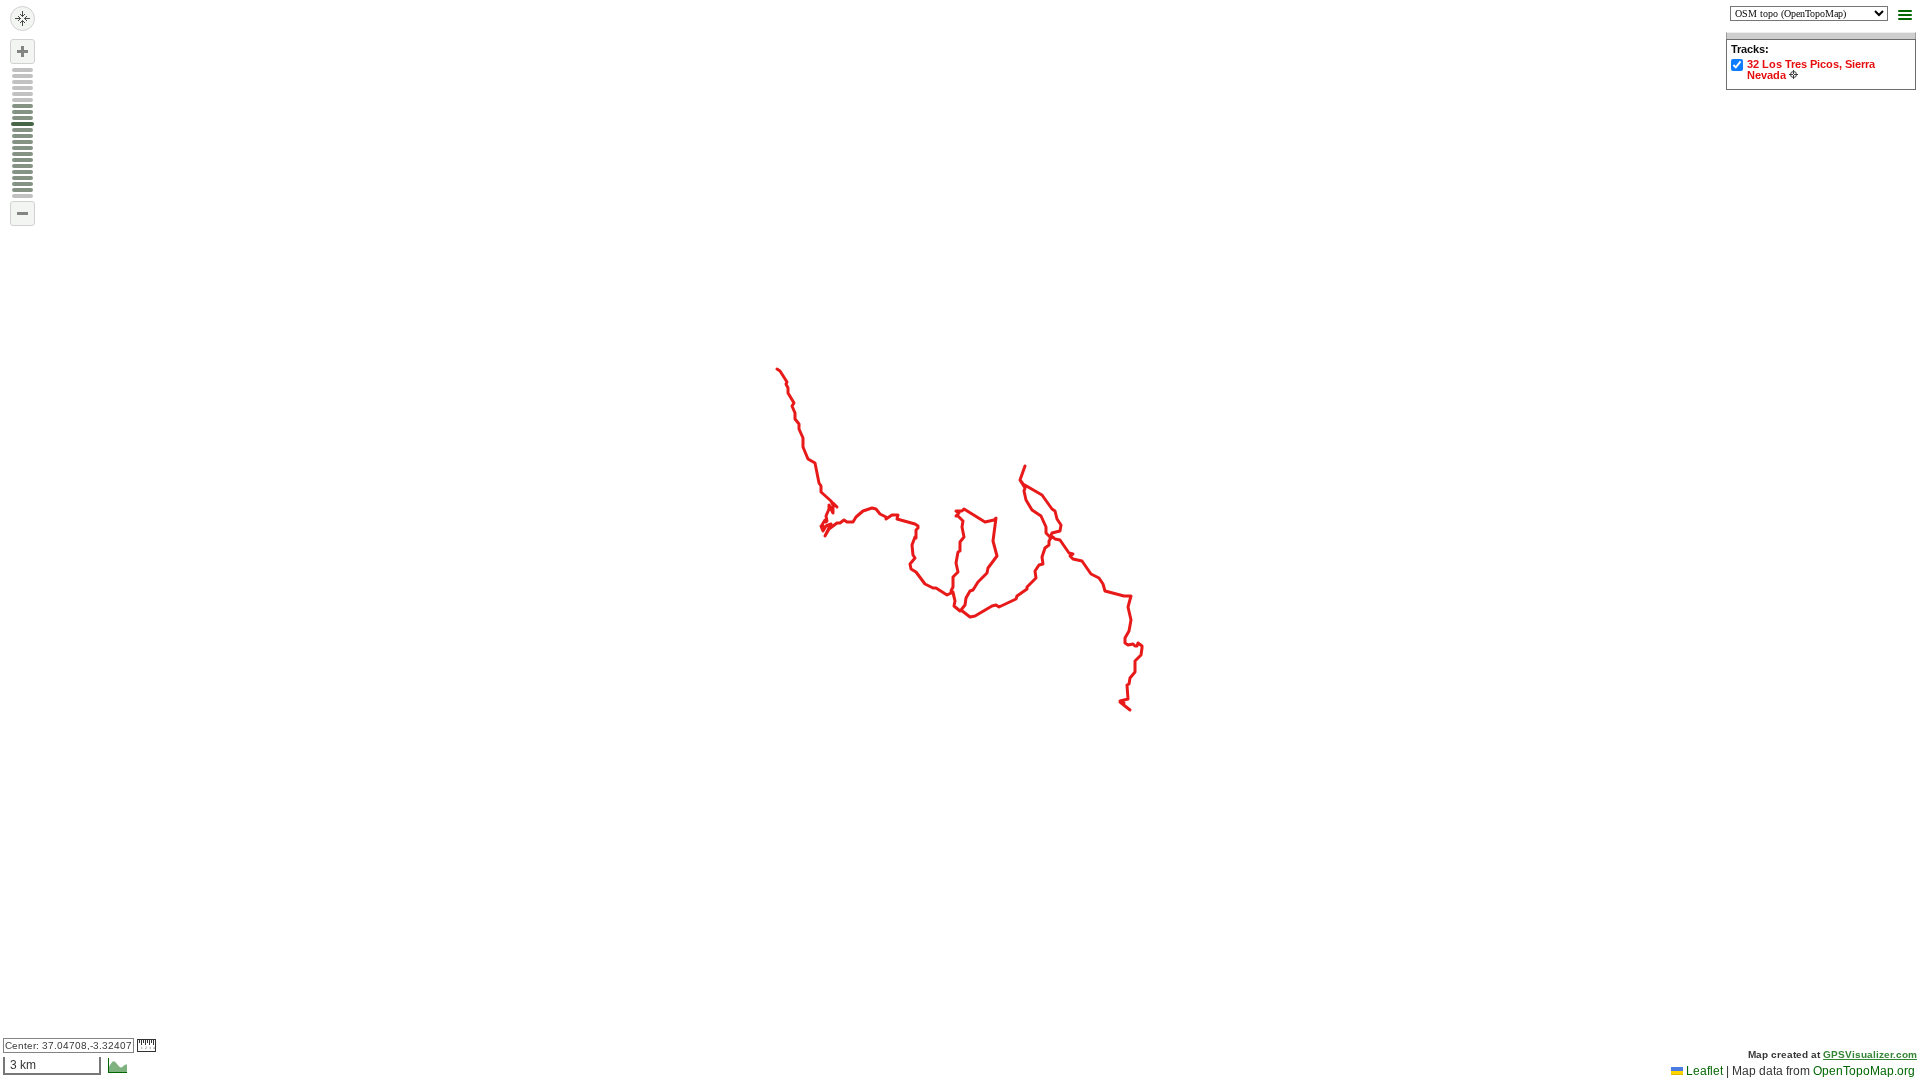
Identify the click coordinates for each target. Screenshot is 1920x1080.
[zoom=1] (22, 190)
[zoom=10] (22, 136)
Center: (68, 1045)
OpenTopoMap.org (1864, 1071)
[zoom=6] (22, 160)
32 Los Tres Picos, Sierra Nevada (1811, 69)
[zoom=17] (22, 94)
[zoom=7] (22, 154)
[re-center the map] (22, 18)
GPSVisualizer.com (1870, 1054)
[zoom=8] (22, 148)
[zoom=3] (22, 178)
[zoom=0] (22, 196)
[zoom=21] (22, 70)
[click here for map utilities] (1903, 16)
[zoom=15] (22, 106)
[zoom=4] (22, 172)
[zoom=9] (22, 142)
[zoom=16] (22, 100)
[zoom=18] (22, 88)
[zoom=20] (22, 76)
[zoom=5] (22, 166)
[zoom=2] (22, 184)
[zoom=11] (22, 130)
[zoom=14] (22, 112)
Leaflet (1703, 1071)
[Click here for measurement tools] (146, 1045)
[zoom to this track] (1793, 74)
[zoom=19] (22, 82)
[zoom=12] (22, 124)
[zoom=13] (22, 118)
